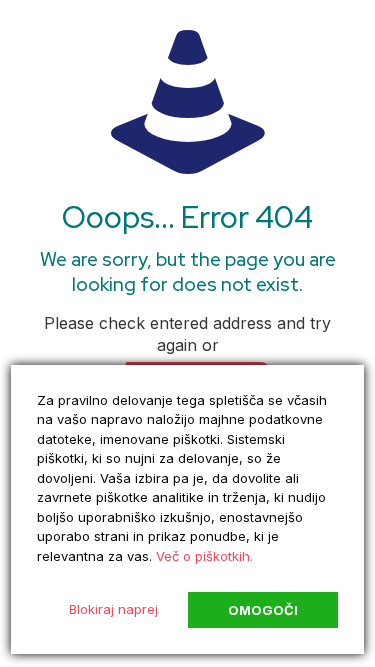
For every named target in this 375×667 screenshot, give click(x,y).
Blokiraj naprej (113, 609)
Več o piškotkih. (204, 556)
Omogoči (263, 610)
